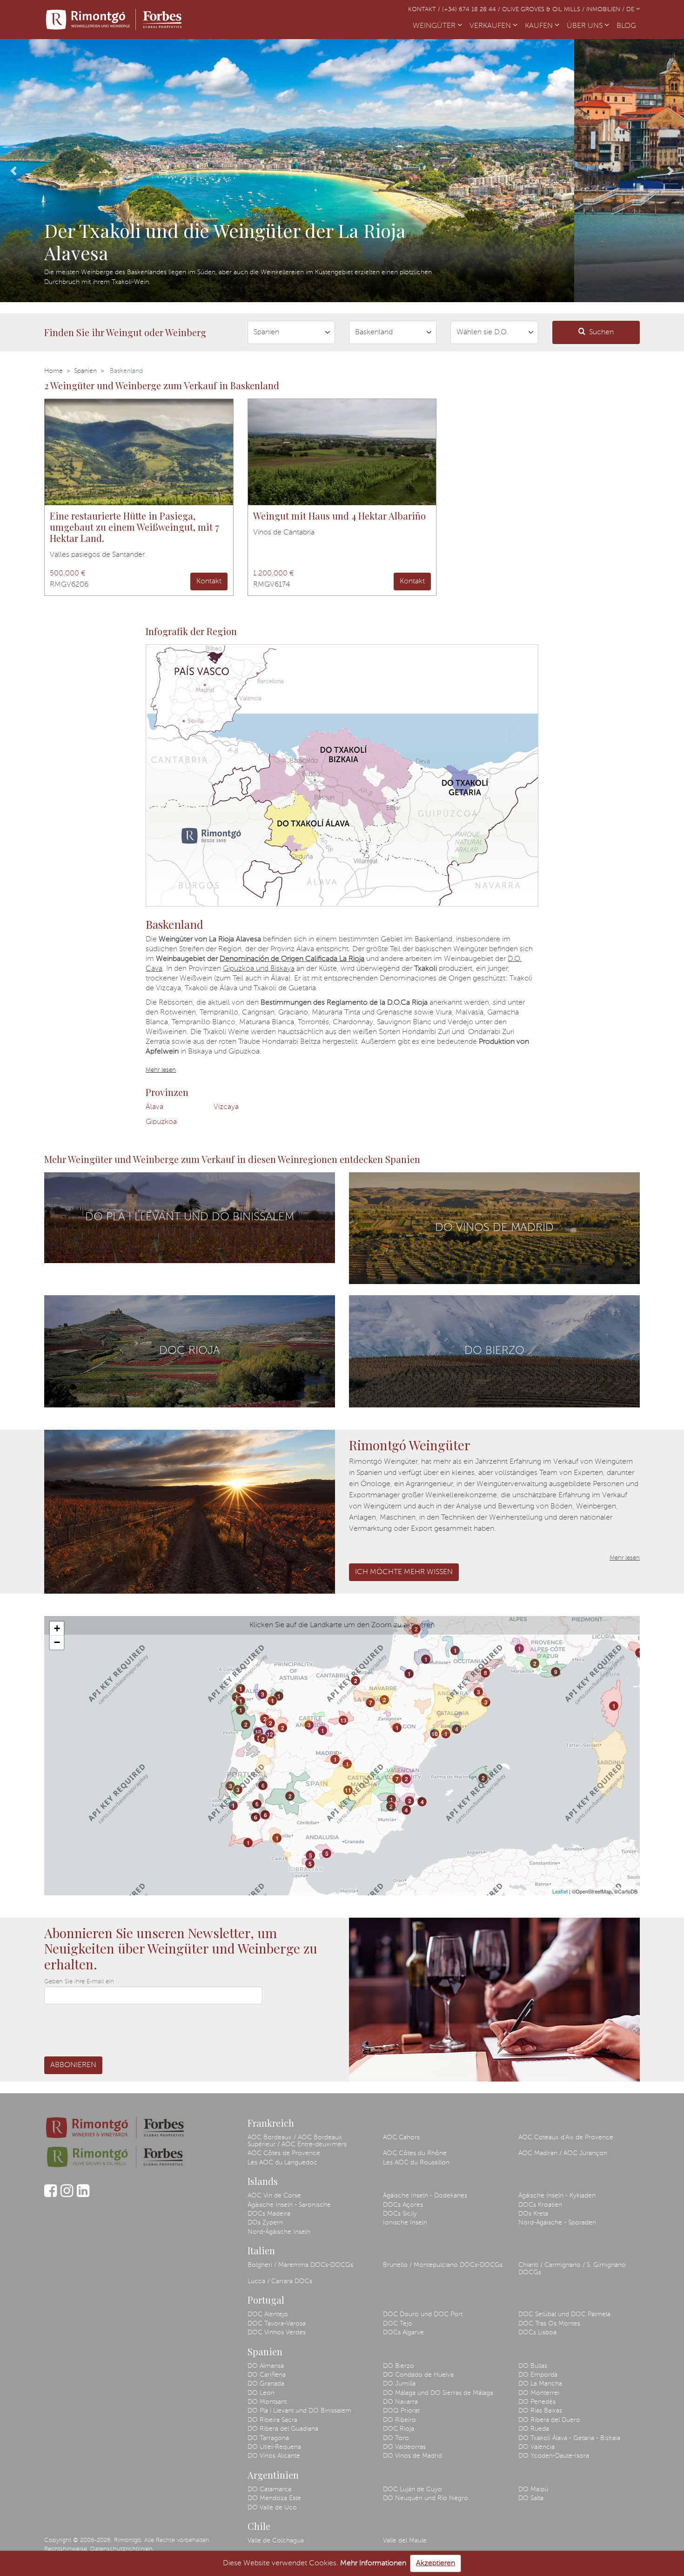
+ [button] (57, 1628)
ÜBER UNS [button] (586, 26)
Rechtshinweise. (66, 2549)
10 (435, 1734)
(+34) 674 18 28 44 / (472, 10)
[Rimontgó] (114, 20)
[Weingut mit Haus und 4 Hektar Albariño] (342, 452)
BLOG (628, 26)
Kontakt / (425, 10)
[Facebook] (50, 2195)
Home (54, 371)
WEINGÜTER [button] (435, 26)
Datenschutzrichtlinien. (122, 2549)
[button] (14, 171)
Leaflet (560, 1891)
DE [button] (631, 10)
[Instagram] (67, 2195)
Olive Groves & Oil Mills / (544, 10)
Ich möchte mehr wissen (404, 1572)
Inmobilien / (606, 10)
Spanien (85, 371)
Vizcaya (226, 1107)
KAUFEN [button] (540, 26)
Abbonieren (73, 2065)
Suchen (601, 332)
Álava (154, 1107)
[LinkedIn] (83, 2195)
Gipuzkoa (161, 1122)
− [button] (57, 1642)
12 (258, 1732)
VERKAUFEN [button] (491, 26)
